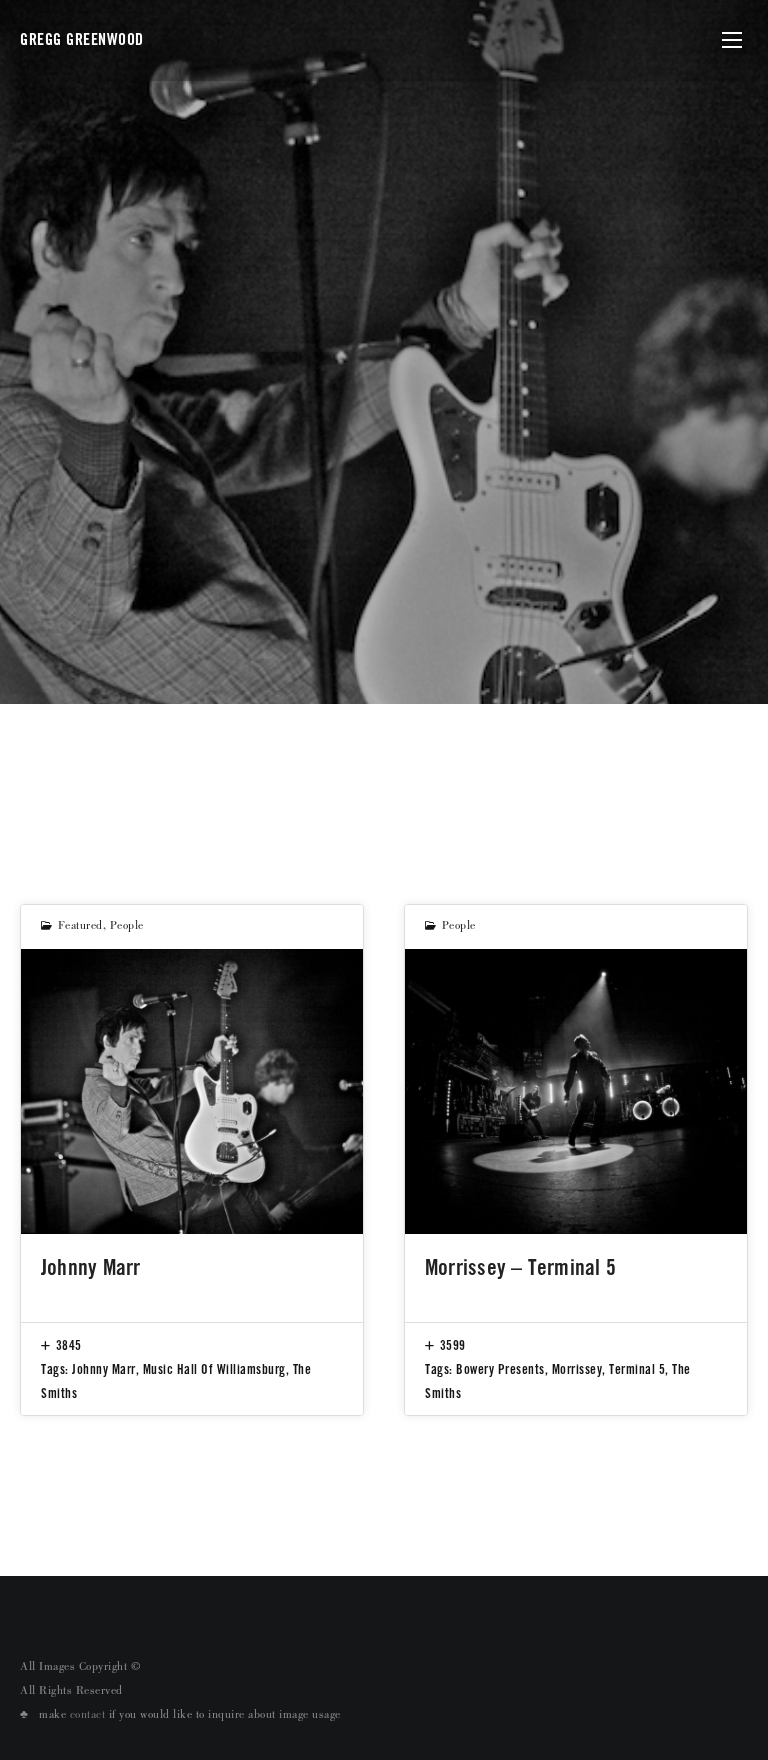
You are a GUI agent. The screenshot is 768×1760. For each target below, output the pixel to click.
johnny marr (104, 1369)
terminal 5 (637, 1369)
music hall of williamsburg (214, 1369)
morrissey (577, 1369)
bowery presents (500, 1369)
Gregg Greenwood (82, 39)
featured (80, 927)
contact (88, 1716)
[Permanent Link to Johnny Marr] (192, 1091)
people (127, 927)
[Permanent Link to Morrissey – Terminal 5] (576, 1091)
